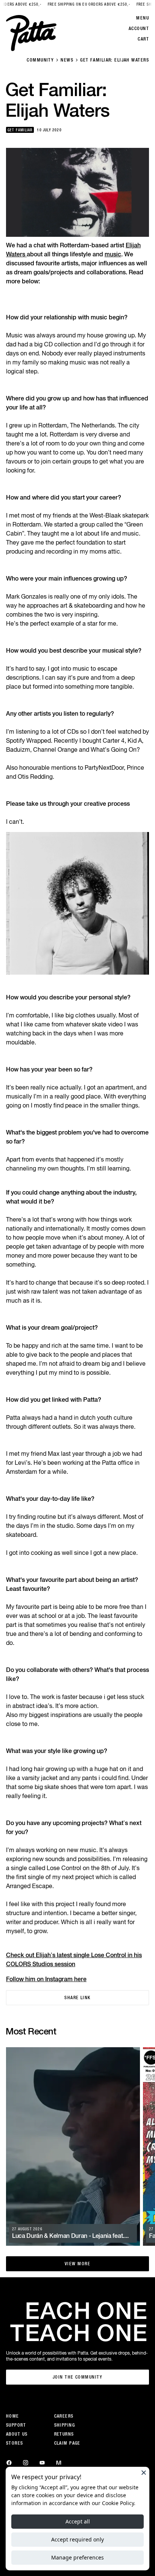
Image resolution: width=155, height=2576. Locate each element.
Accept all (78, 2521)
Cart (143, 39)
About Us (17, 2434)
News (67, 60)
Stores (15, 2443)
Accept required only (77, 2539)
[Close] (144, 2472)
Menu (143, 18)
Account (139, 29)
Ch (10, 1955)
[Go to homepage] (31, 33)
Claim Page (67, 2443)
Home (13, 2416)
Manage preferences (77, 2557)
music (113, 254)
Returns (64, 2434)
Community (40, 60)
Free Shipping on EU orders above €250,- (77, 4)
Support (16, 2425)
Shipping (65, 2425)
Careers (64, 2416)
